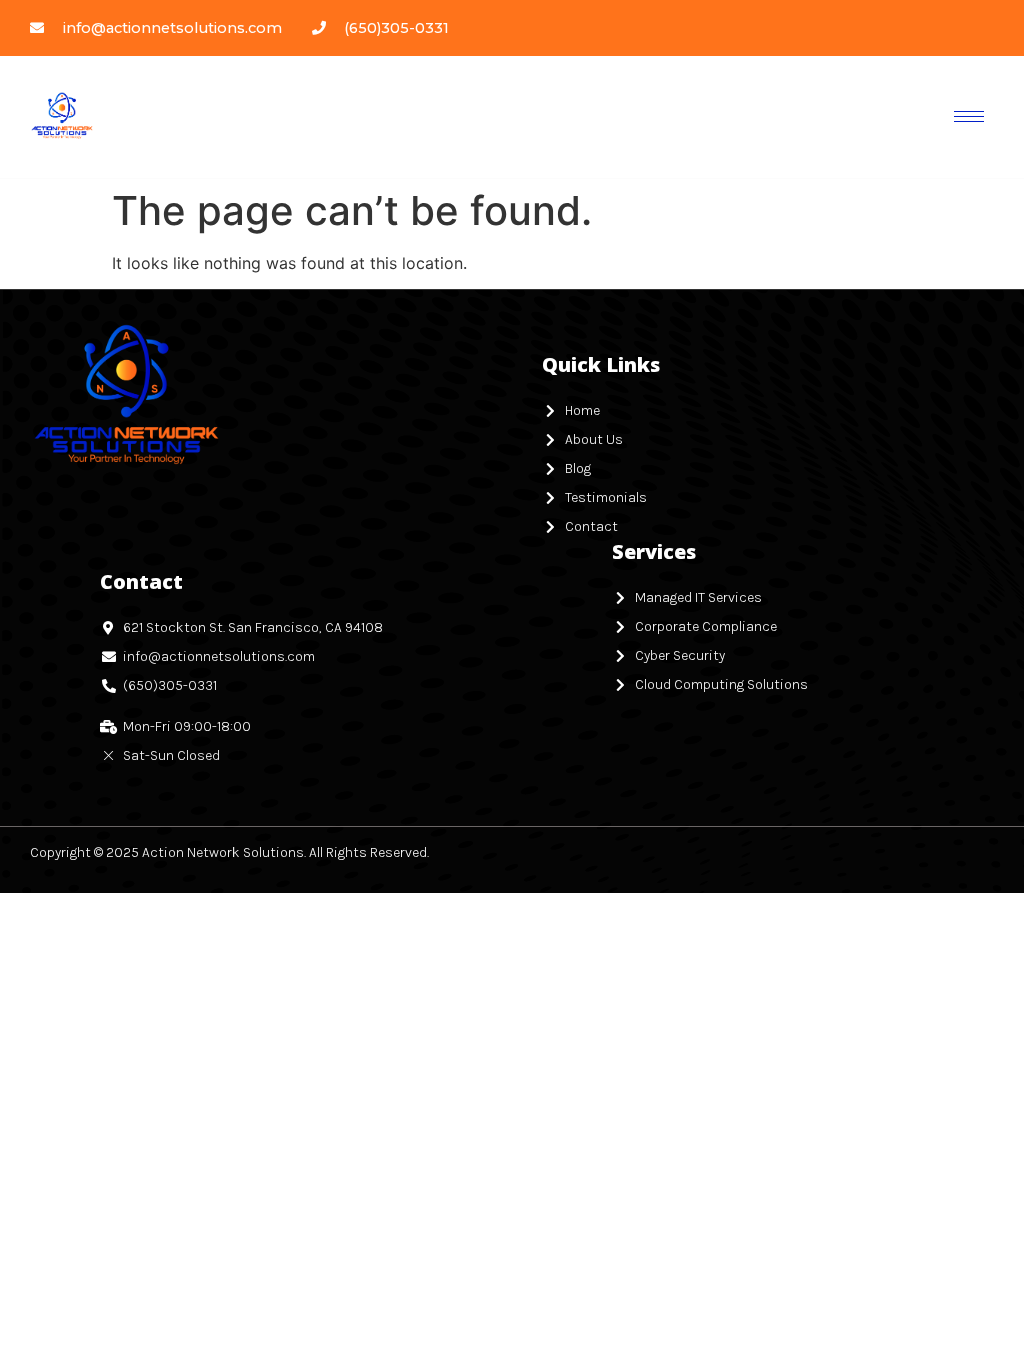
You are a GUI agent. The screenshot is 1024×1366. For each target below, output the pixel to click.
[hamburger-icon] (969, 116)
